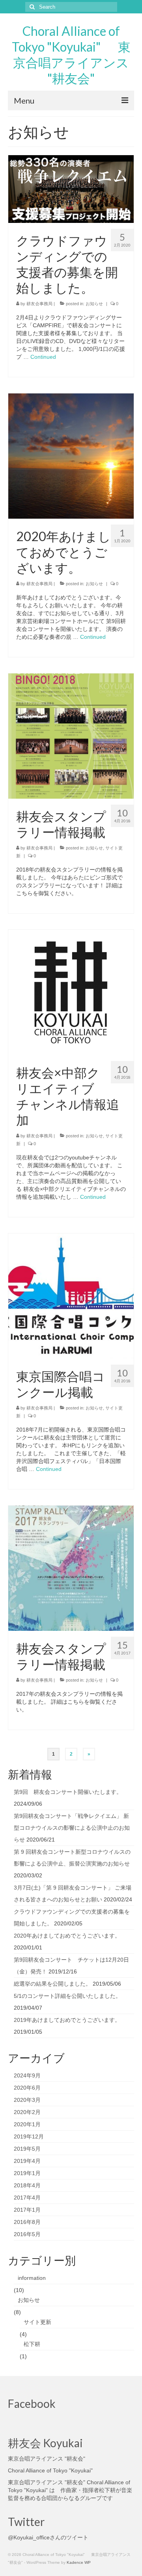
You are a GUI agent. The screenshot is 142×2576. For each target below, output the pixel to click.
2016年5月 (27, 2234)
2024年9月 (27, 2075)
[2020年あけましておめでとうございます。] (71, 456)
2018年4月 (27, 2185)
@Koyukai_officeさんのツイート (48, 2537)
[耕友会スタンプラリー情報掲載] (71, 736)
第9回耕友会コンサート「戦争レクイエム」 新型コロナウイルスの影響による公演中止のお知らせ (72, 1828)
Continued (43, 357)
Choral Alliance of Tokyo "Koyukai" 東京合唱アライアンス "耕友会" (71, 55)
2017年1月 (27, 2210)
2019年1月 (27, 2173)
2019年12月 (29, 2136)
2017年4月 (27, 2198)
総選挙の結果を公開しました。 (52, 1984)
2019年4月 (27, 2161)
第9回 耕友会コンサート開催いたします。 (68, 1792)
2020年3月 (27, 2100)
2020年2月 (27, 2112)
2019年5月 (27, 2149)
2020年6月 (27, 2088)
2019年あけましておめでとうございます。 (67, 2020)
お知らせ (94, 304)
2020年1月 (27, 2124)
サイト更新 (37, 2322)
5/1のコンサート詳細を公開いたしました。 (67, 1996)
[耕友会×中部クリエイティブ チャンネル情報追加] (71, 992)
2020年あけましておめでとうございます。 (67, 1936)
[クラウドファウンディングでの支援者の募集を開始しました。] (71, 189)
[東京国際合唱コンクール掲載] (71, 1296)
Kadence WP (79, 2562)
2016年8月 (27, 2222)
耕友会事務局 (39, 304)
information (32, 2278)
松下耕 (32, 2344)
